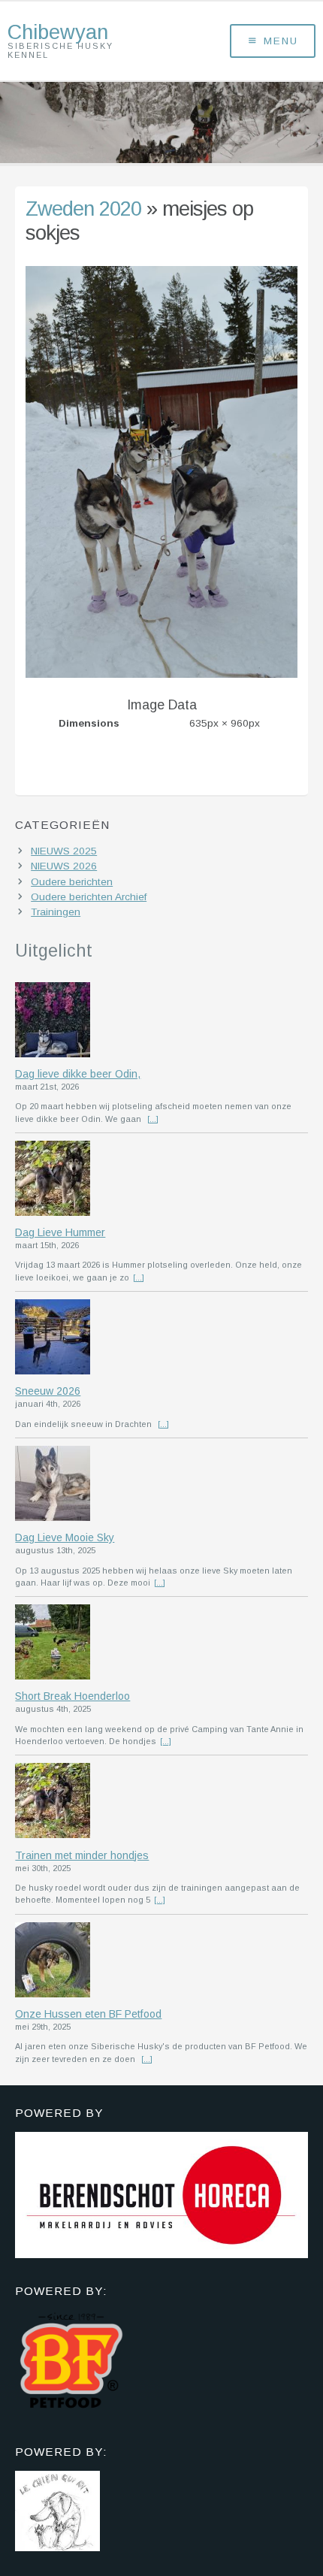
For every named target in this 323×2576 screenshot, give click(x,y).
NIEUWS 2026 (64, 866)
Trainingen (56, 912)
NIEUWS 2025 (64, 851)
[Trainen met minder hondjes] (161, 1802)
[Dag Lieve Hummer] (161, 1180)
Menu (281, 41)
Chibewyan (58, 32)
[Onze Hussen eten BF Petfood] (161, 1961)
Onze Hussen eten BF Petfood (88, 2014)
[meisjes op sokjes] (161, 674)
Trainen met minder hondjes (82, 1855)
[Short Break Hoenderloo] (161, 1643)
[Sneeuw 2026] (161, 1338)
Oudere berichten (72, 882)
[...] (153, 1119)
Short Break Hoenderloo (72, 1696)
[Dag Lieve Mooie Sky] (161, 1485)
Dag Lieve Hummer (60, 1232)
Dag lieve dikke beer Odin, (78, 1074)
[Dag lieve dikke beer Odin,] (161, 1021)
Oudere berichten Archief (89, 897)
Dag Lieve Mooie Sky (65, 1537)
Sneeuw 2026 (48, 1391)
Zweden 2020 (83, 209)
